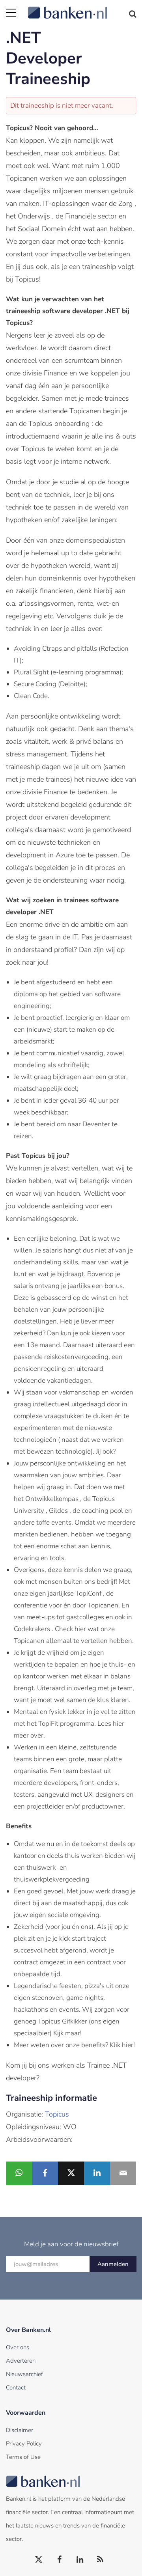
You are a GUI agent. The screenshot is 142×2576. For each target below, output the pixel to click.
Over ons (18, 2347)
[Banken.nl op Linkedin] (80, 2560)
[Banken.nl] (82, 8)
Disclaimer (20, 2430)
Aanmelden (113, 2264)
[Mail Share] (123, 2173)
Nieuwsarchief (24, 2374)
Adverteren (21, 2361)
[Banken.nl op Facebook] (60, 2560)
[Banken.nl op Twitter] (39, 2560)
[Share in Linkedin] (97, 2173)
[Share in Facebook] (45, 2173)
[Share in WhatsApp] (19, 2173)
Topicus (57, 2114)
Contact (16, 2387)
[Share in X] (71, 2173)
